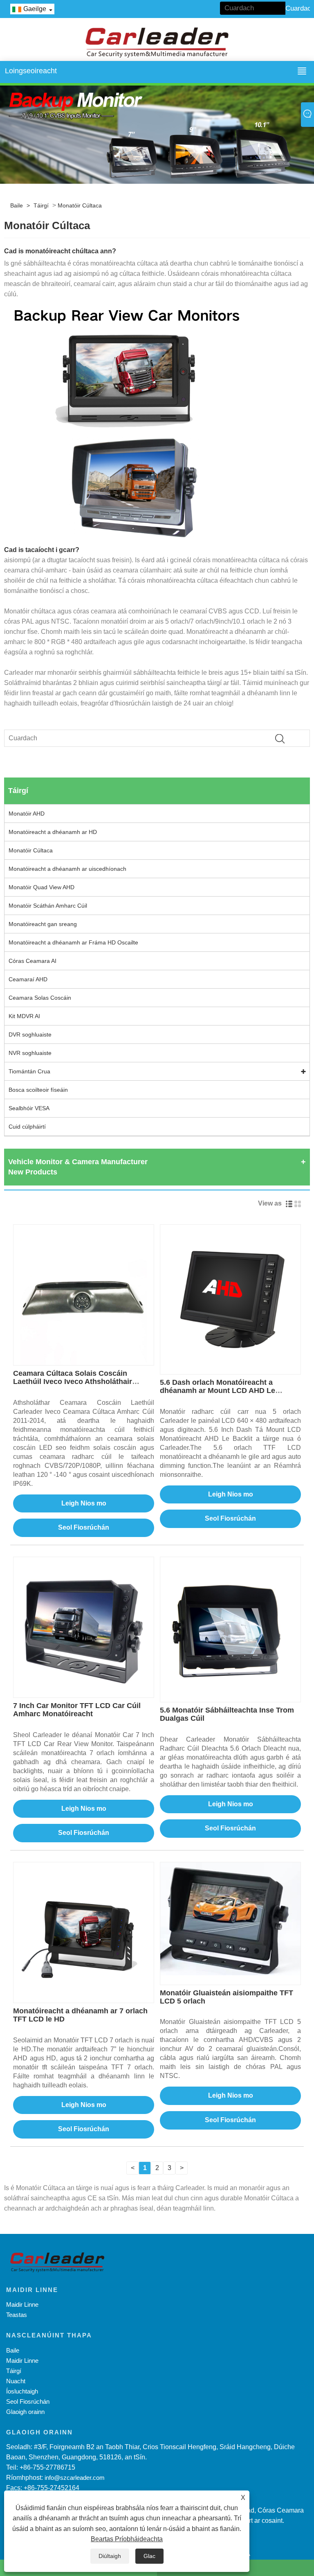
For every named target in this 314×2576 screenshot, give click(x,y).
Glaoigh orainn (25, 2412)
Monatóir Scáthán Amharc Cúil (48, 906)
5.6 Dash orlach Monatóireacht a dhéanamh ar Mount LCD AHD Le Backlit (218, 1391)
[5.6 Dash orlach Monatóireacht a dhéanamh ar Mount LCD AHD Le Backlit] (230, 1295)
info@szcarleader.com (75, 2478)
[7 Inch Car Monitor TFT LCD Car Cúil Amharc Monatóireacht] (84, 1627)
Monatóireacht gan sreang (43, 924)
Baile (17, 205)
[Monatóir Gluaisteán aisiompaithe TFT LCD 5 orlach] (230, 1919)
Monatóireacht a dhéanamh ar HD (53, 832)
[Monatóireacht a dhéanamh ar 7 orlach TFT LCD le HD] (84, 1932)
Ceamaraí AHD (28, 979)
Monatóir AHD (27, 814)
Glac (149, 2556)
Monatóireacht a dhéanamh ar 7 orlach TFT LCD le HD (80, 2015)
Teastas (17, 2315)
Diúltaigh (110, 2556)
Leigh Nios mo (84, 1503)
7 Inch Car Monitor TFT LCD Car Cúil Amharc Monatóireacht (77, 1710)
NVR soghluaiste (30, 1053)
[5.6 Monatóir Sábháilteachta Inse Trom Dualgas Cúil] (230, 1627)
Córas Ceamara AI (33, 961)
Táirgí (41, 205)
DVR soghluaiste (30, 1034)
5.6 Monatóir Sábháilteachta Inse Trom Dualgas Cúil (227, 1714)
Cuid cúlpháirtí (27, 1127)
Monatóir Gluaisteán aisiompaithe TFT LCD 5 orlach (227, 1997)
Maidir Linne (22, 2304)
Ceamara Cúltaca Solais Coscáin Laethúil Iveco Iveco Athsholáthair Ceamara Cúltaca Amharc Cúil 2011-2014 (76, 1385)
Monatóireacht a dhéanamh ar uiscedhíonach (67, 869)
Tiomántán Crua (29, 1071)
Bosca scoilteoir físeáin (38, 1090)
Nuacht (16, 2381)
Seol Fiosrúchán (84, 1527)
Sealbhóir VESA (29, 1108)
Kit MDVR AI (24, 1016)
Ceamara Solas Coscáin (40, 998)
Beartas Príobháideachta (127, 2539)
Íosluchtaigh (22, 2391)
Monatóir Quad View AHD (41, 887)
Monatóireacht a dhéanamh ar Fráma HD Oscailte (73, 942)
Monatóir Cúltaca (80, 205)
